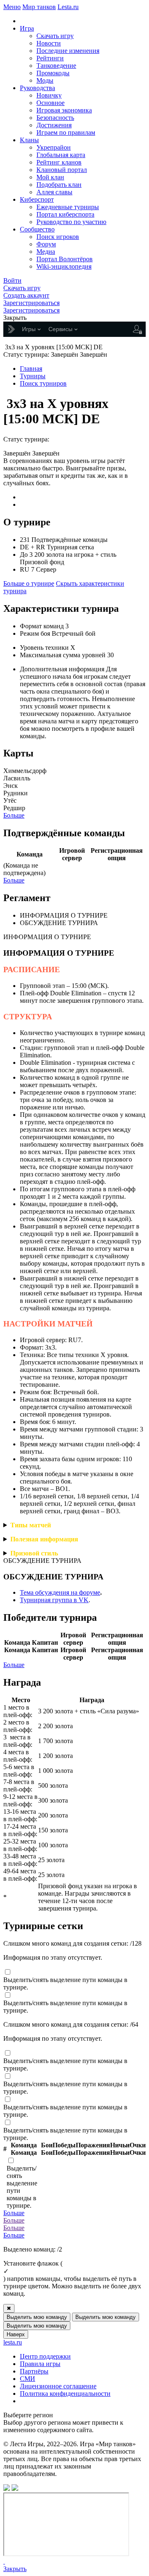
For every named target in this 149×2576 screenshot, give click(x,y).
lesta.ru (13, 2342)
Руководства (37, 88)
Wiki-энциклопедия (64, 266)
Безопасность (55, 118)
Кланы (29, 140)
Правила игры (40, 2364)
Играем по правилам (66, 132)
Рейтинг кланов (59, 162)
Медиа (46, 252)
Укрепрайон (54, 147)
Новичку (49, 95)
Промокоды (53, 73)
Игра (27, 28)
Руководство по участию (71, 222)
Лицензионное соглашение (58, 2386)
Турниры (33, 376)
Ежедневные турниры (68, 207)
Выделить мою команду (37, 2317)
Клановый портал (62, 170)
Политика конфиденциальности (65, 2394)
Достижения (54, 125)
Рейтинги (50, 58)
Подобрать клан (59, 185)
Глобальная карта (61, 155)
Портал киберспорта (65, 214)
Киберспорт (37, 199)
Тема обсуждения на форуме (60, 1592)
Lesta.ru (68, 7)
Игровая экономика (64, 110)
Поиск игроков (58, 237)
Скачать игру (55, 36)
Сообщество (37, 229)
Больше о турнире (29, 583)
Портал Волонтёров (65, 259)
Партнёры (34, 2371)
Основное (50, 103)
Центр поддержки (45, 2356)
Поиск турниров (43, 383)
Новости (49, 43)
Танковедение (56, 66)
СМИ (28, 2379)
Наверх (16, 2334)
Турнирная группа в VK (54, 1600)
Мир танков (39, 7)
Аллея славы (54, 192)
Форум (46, 244)
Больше (14, 815)
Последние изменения (68, 51)
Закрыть (15, 2569)
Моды (45, 80)
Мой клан (50, 177)
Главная (31, 369)
